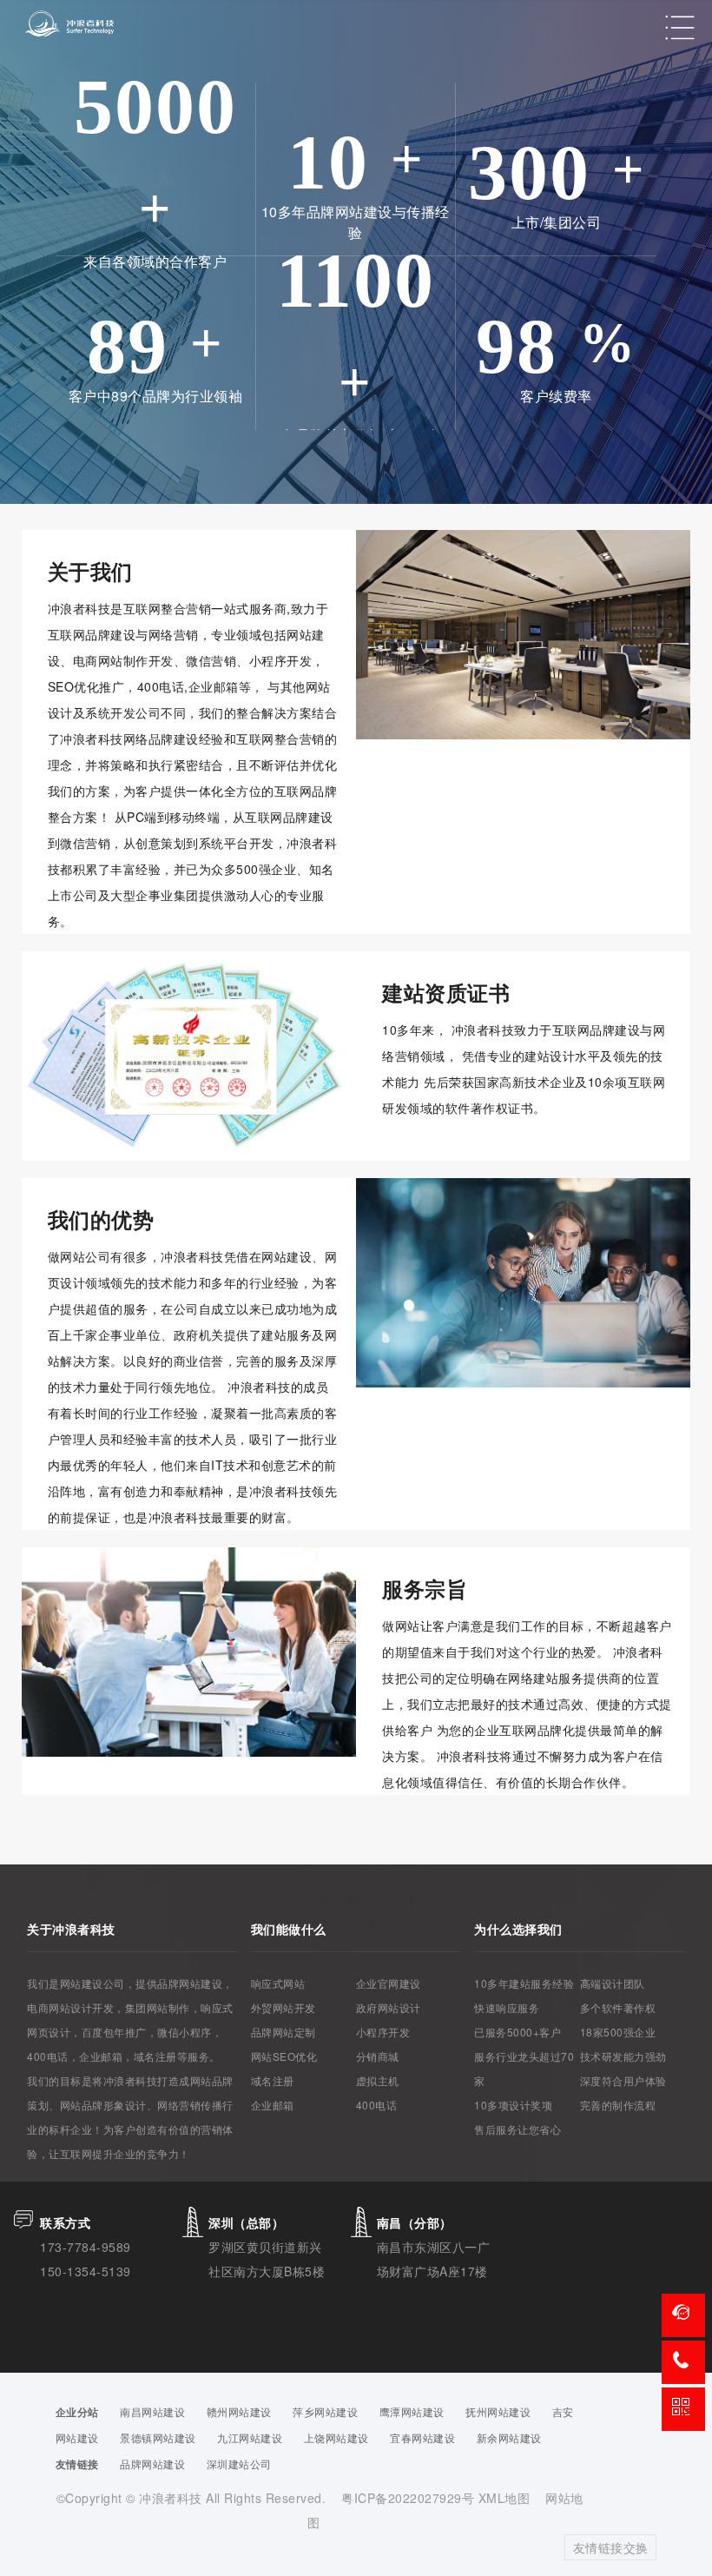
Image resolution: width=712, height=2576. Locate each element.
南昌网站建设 (152, 2411)
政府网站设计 (389, 2007)
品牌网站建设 (152, 2463)
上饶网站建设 (336, 2437)
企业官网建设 (389, 1983)
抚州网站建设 (498, 2411)
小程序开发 (383, 2032)
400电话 (377, 2105)
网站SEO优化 (284, 2056)
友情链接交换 (611, 2547)
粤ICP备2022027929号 (410, 2498)
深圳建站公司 (239, 2463)
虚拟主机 (378, 2080)
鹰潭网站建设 (412, 2411)
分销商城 (378, 2056)
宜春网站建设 (422, 2437)
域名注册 (273, 2080)
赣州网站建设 (239, 2411)
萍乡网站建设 (325, 2411)
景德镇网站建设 (158, 2437)
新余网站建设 (509, 2437)
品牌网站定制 (283, 2032)
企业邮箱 (273, 2105)
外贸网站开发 (283, 2007)
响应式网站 (278, 1983)
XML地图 (504, 2498)
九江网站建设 (250, 2437)
